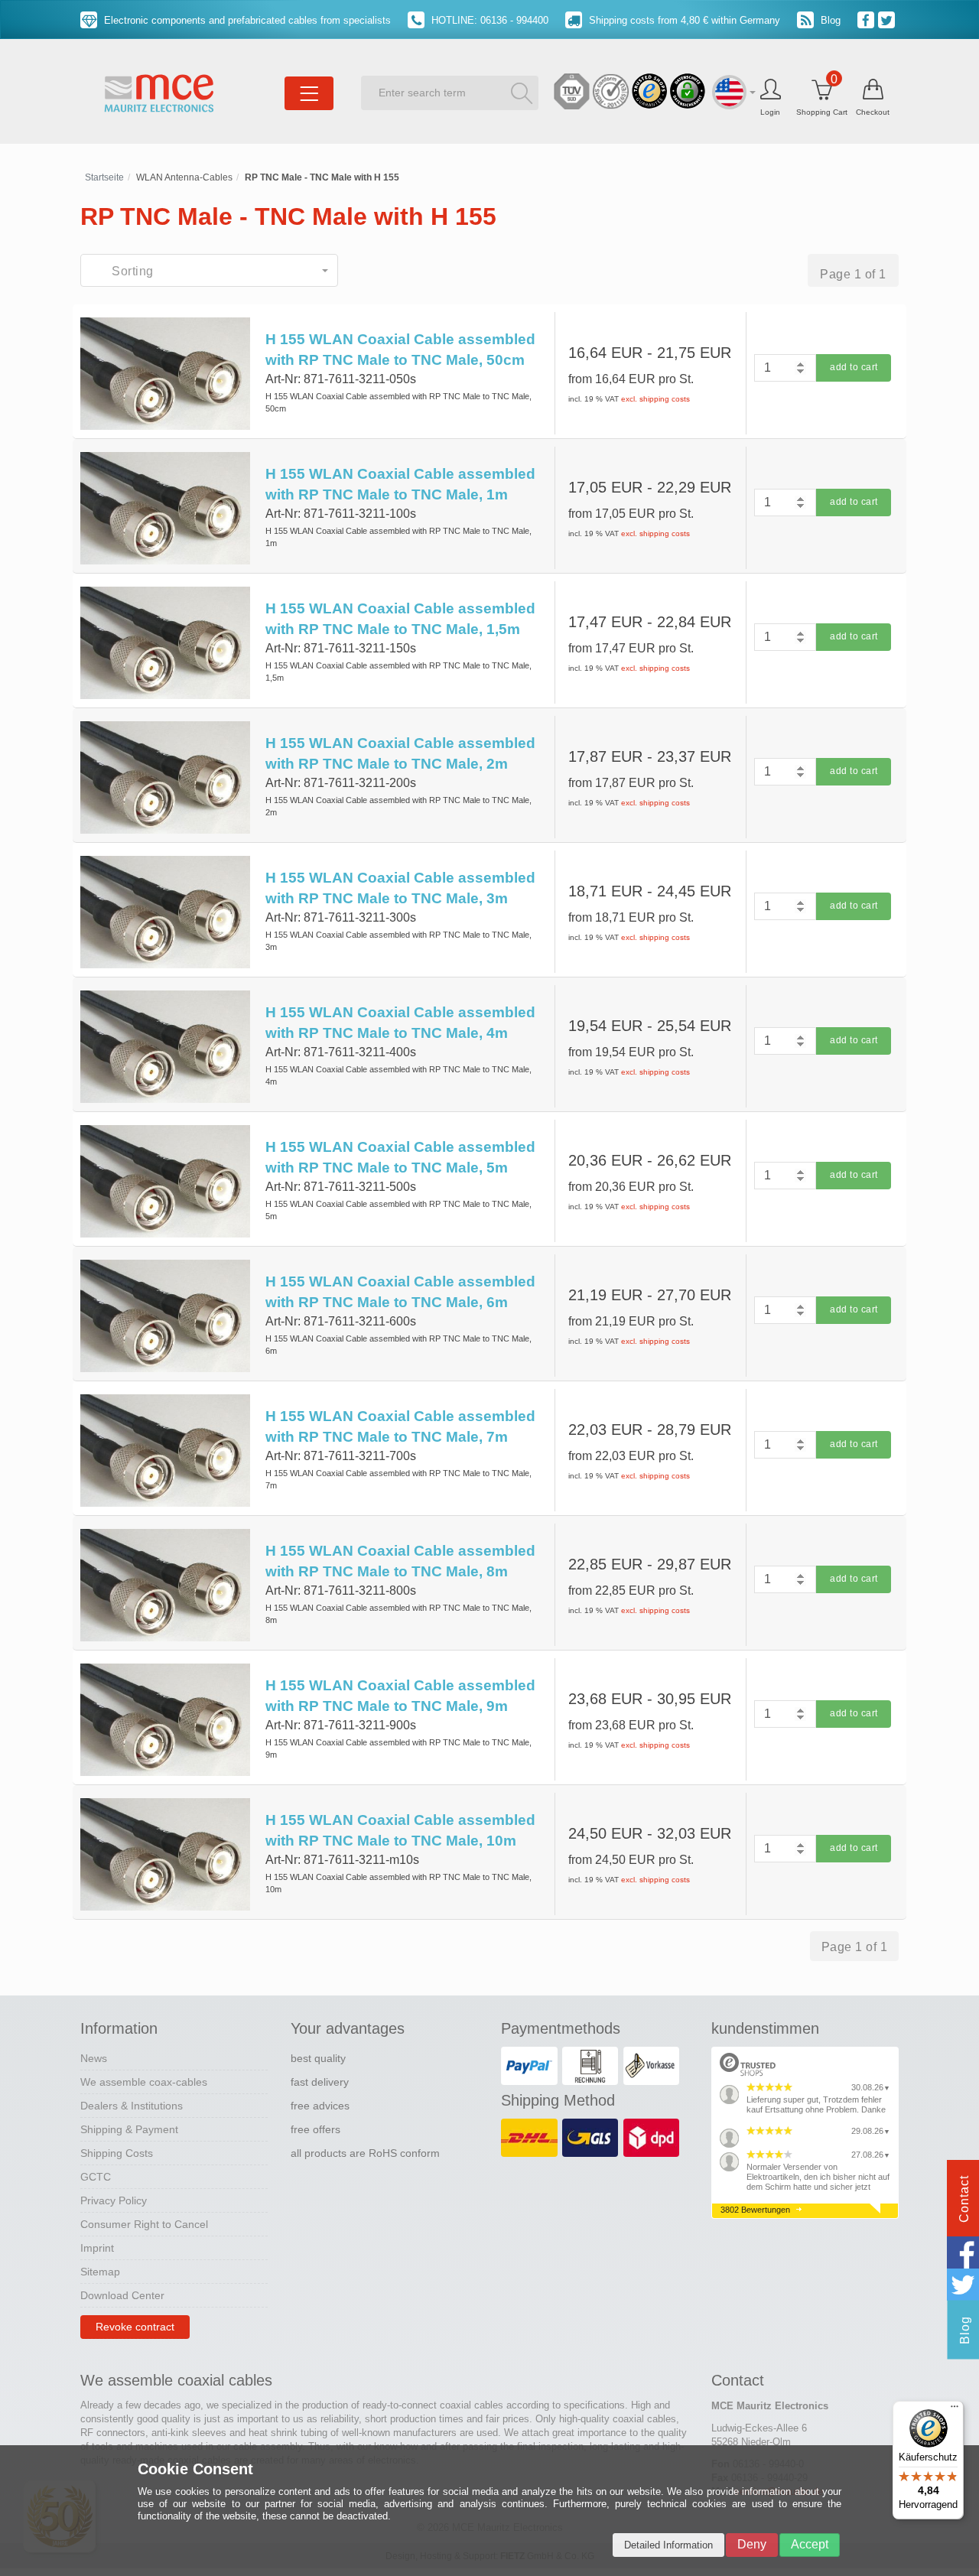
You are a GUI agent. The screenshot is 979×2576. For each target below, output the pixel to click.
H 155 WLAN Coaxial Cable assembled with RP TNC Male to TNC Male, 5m (400, 1157)
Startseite (104, 177)
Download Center (122, 2295)
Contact (964, 2199)
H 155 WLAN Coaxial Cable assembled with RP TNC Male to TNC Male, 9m (400, 1696)
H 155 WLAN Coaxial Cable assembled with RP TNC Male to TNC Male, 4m (400, 1023)
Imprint (97, 2248)
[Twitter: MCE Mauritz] (888, 19)
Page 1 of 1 (853, 274)
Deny (752, 2544)
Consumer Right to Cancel (144, 2224)
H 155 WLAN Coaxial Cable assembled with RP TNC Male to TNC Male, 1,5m (400, 619)
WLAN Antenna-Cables (184, 177)
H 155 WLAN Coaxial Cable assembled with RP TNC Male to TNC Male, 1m (400, 484)
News (94, 2058)
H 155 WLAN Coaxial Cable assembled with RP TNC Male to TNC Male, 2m (400, 753)
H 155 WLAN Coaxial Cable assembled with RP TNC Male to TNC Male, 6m (400, 1292)
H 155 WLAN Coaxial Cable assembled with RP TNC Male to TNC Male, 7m (400, 1426)
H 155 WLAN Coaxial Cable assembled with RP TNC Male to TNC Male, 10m (400, 1830)
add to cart (854, 367)
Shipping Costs (117, 2153)
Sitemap (100, 2272)
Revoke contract (135, 2327)
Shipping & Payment (129, 2129)
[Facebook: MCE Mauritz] (868, 19)
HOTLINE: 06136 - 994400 (488, 20)
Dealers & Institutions (132, 2106)
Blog (829, 20)
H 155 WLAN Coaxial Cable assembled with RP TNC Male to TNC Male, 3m (400, 888)
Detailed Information (668, 2545)
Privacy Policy (114, 2200)
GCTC (96, 2177)
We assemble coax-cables (144, 2082)
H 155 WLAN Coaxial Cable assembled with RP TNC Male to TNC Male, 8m (400, 1561)
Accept (810, 2544)
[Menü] (955, 2410)
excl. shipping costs (655, 399)
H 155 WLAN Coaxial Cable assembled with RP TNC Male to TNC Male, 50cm (400, 350)
